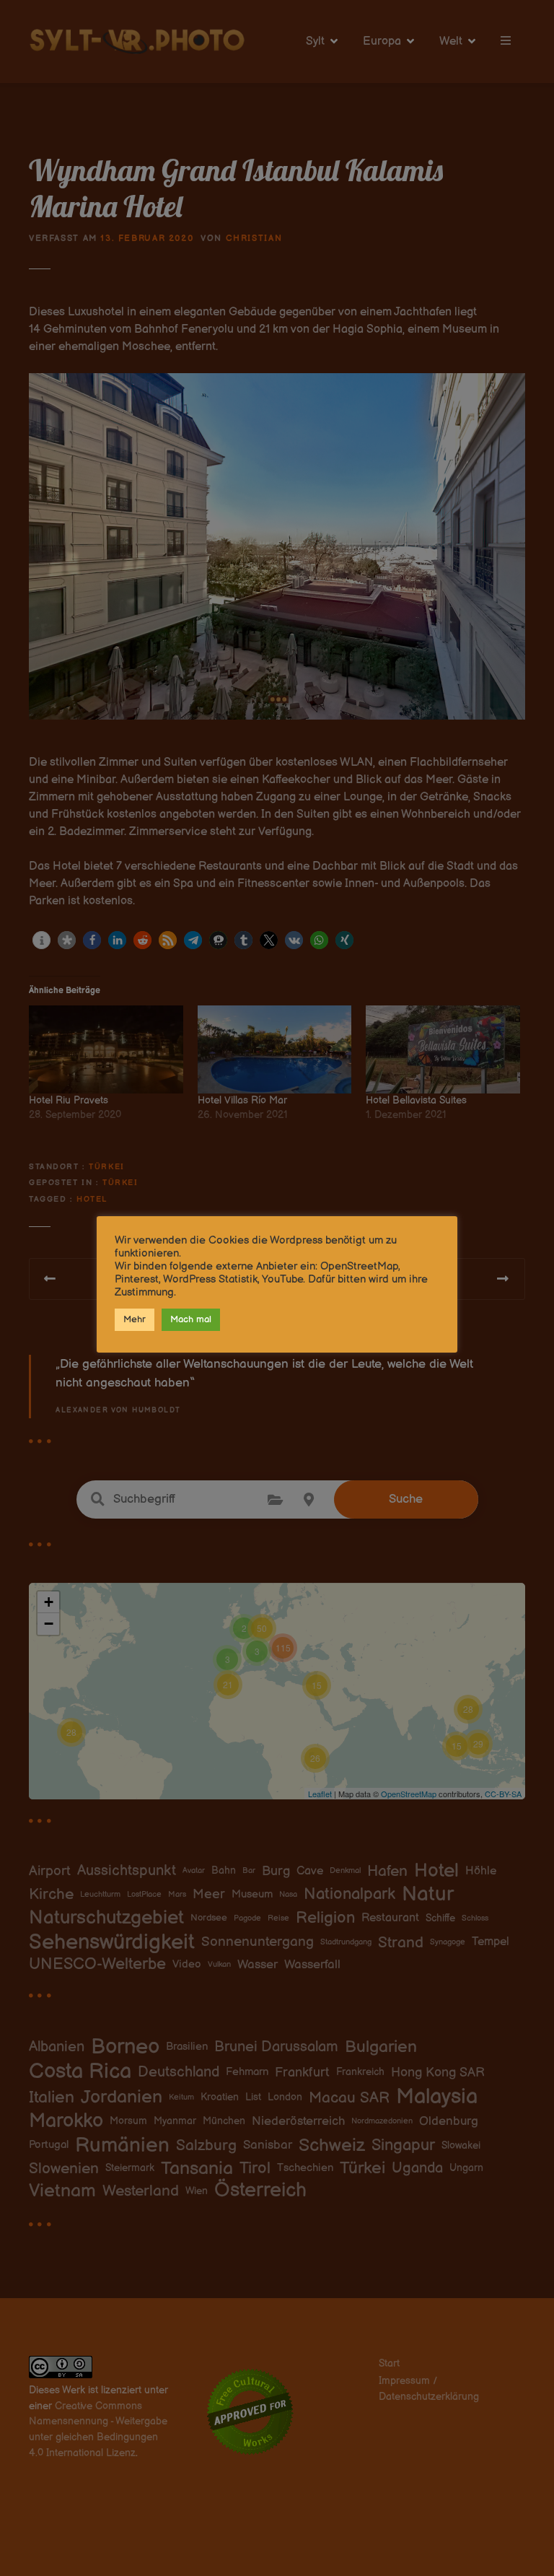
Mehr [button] (135, 1319)
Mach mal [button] (191, 1319)
